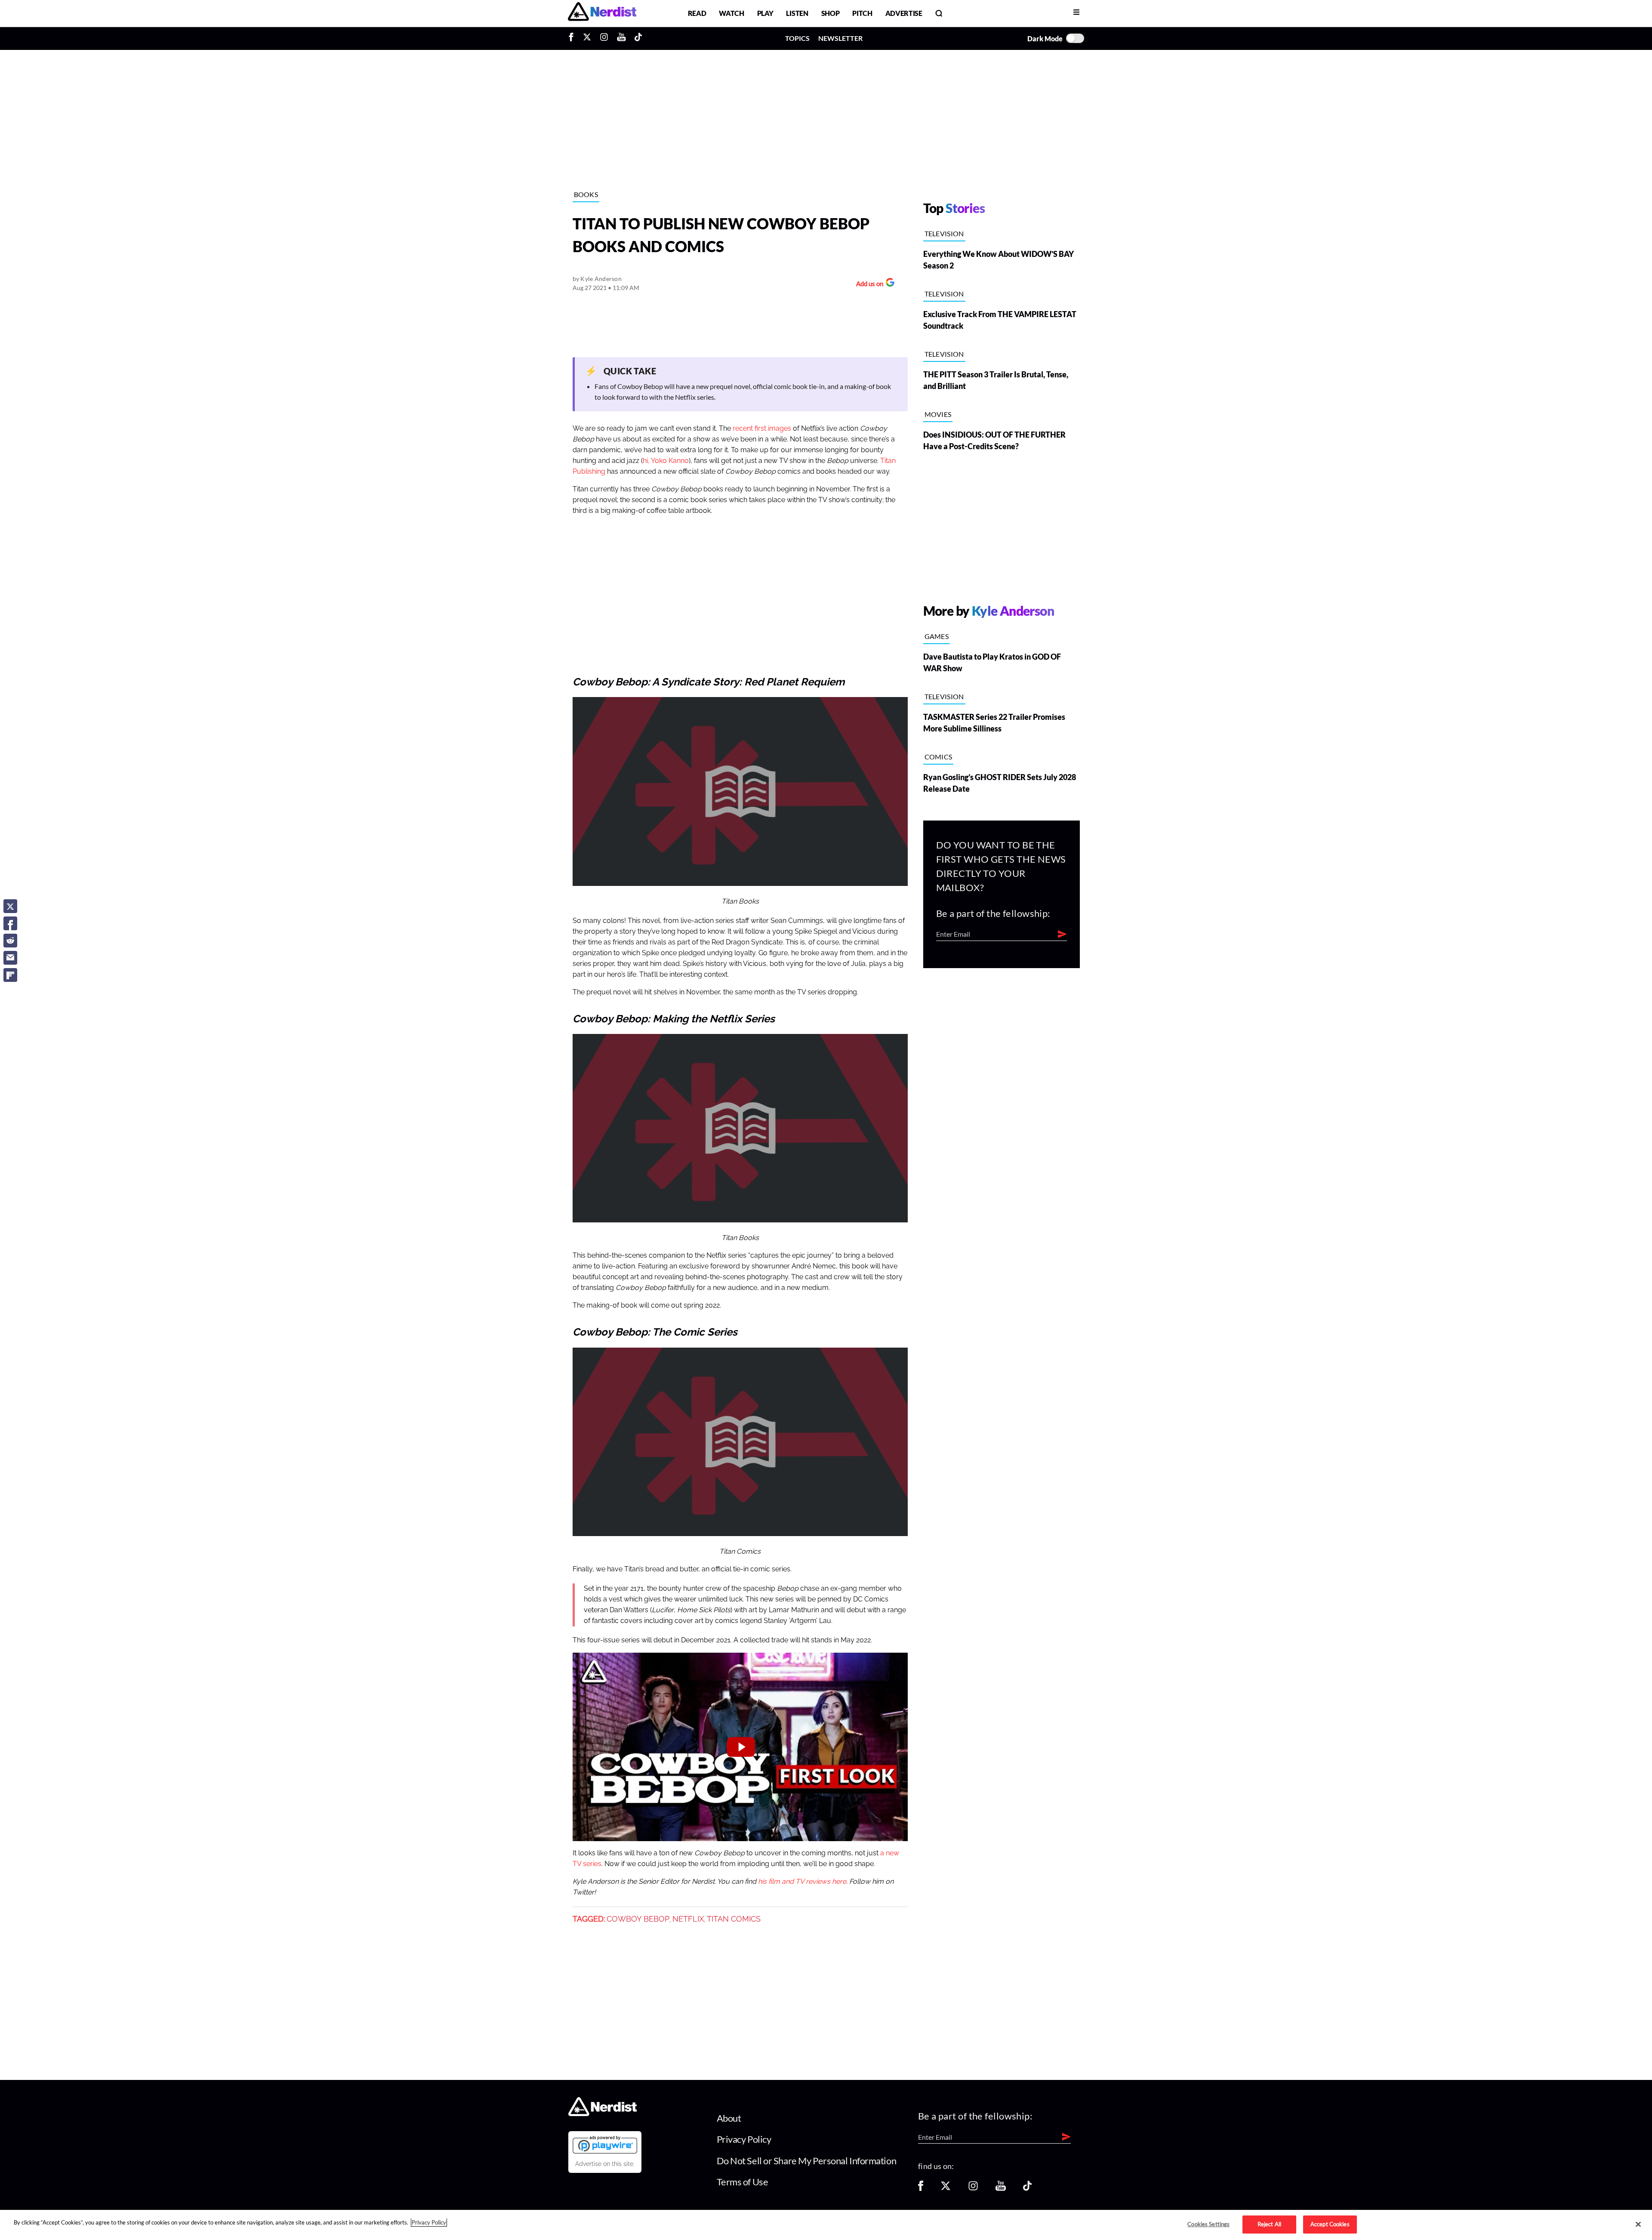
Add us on (868, 285)
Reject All (1269, 2224)
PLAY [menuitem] (765, 13)
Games (937, 636)
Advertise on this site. (605, 2164)
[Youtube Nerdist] (621, 38)
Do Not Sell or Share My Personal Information (807, 2161)
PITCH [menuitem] (862, 13)
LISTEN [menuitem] (797, 13)
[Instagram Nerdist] (604, 38)
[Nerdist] (602, 13)
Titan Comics (734, 1919)
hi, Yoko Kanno (666, 461)
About (729, 2118)
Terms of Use (743, 2182)
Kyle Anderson (601, 279)
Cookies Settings (1208, 2224)
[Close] (1638, 2225)
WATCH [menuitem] (731, 13)
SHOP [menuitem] (831, 13)
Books (586, 194)
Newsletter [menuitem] (840, 38)
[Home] (603, 2114)
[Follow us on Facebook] (921, 2189)
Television (944, 233)
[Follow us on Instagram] (973, 2189)
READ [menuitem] (697, 13)
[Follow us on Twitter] (946, 2189)
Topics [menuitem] (797, 38)
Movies (938, 414)
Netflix (688, 1919)
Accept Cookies (1330, 2224)
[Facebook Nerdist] (573, 38)
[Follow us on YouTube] (1001, 2189)
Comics (938, 757)
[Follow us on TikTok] (1027, 2189)
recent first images (762, 429)
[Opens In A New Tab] (605, 2144)
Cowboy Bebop (638, 1919)
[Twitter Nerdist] (587, 38)
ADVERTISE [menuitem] (904, 13)
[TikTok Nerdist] (638, 38)
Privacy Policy (744, 2139)
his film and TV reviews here (802, 1882)
